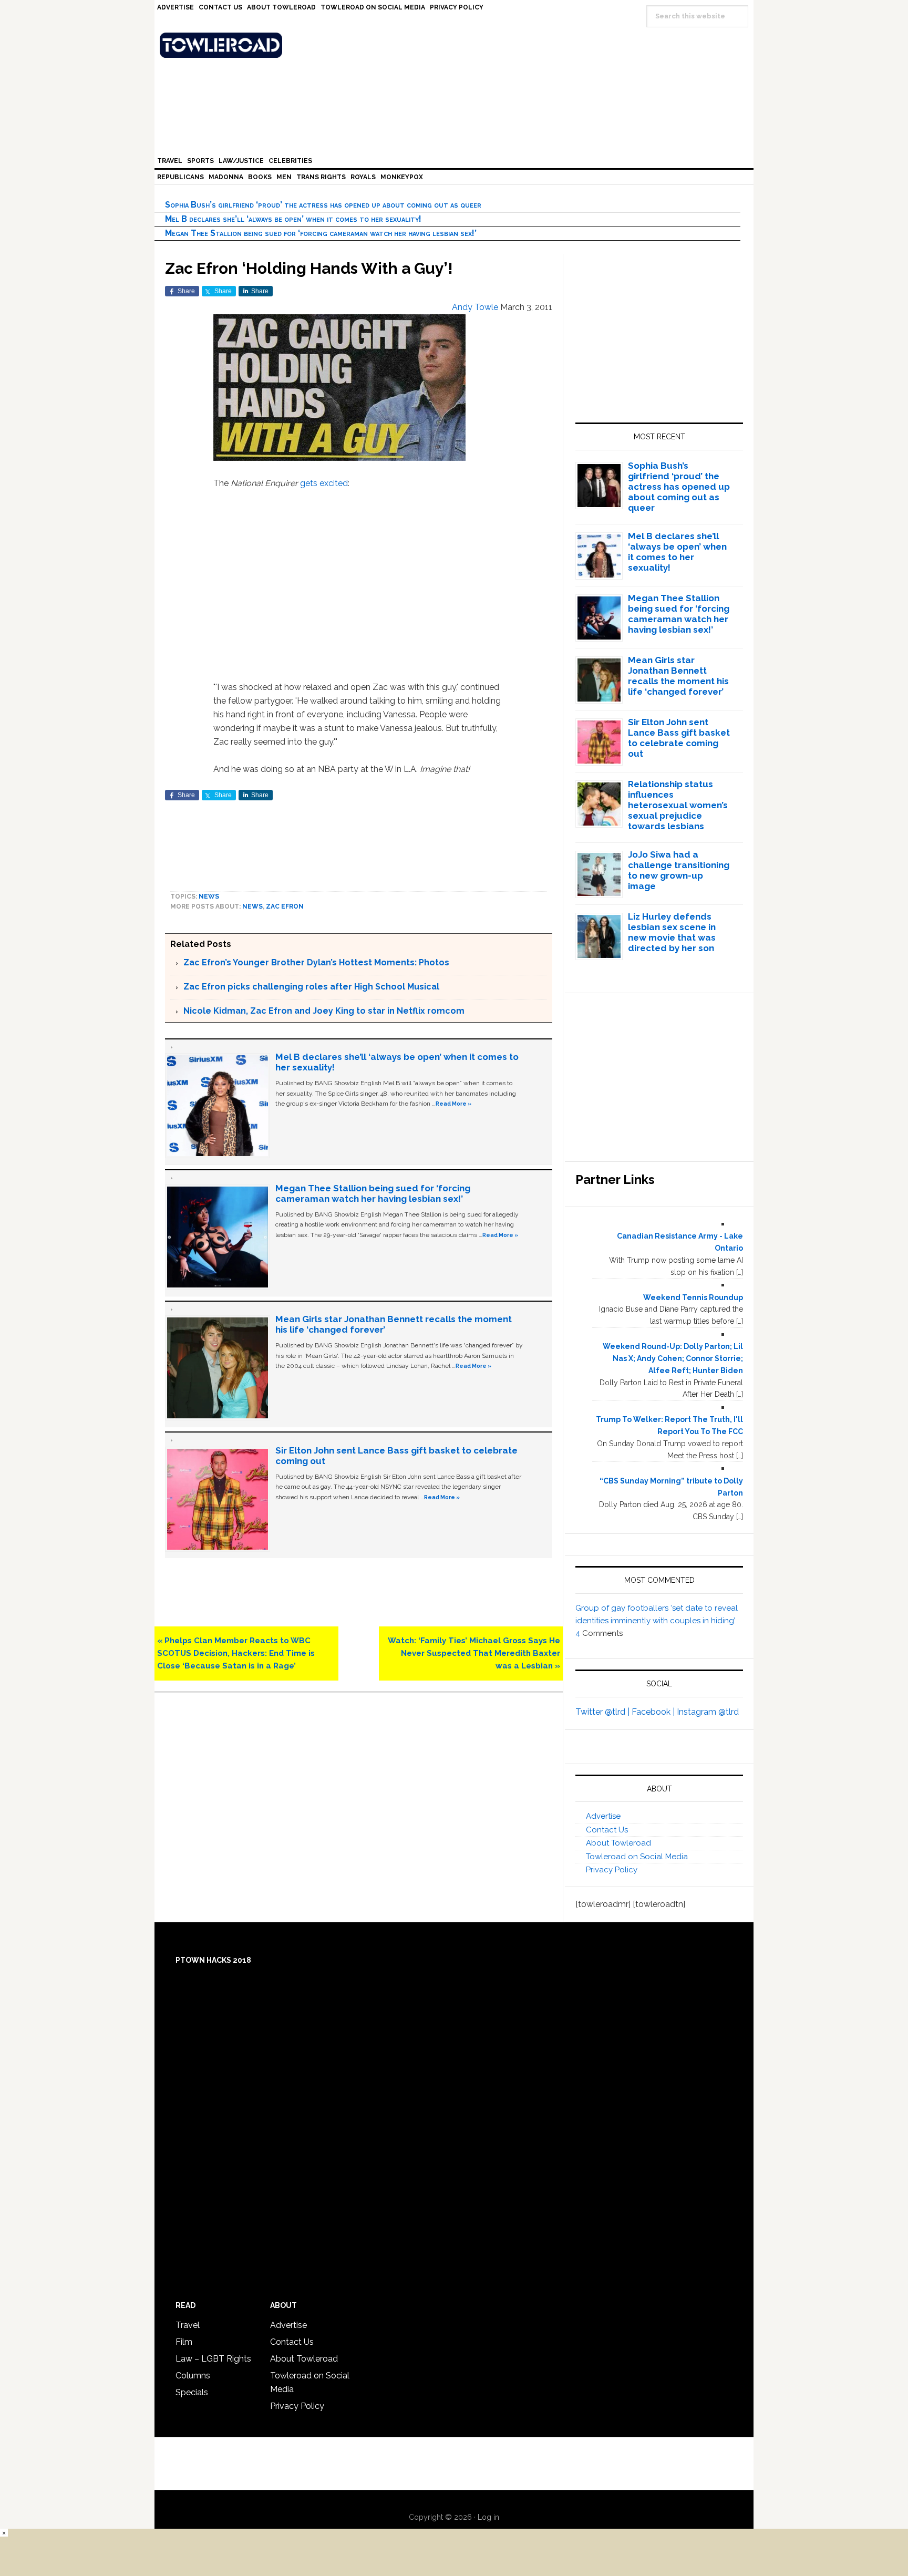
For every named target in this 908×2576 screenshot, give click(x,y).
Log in (488, 2517)
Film (184, 2342)
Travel (188, 2325)
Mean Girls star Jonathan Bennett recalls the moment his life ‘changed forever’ (678, 676)
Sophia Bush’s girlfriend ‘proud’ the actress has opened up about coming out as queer (323, 205)
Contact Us (607, 1830)
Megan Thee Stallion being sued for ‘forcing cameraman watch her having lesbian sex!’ (321, 233)
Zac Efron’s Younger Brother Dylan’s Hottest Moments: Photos (316, 962)
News (209, 897)
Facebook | (654, 1712)
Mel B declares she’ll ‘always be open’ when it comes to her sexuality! (293, 219)
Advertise (603, 1816)
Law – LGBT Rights (213, 2359)
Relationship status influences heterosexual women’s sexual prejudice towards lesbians (678, 805)
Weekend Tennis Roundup (693, 1297)
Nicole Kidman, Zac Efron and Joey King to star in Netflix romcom (324, 1011)
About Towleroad (618, 1843)
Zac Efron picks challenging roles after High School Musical (311, 987)
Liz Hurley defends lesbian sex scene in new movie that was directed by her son (672, 932)
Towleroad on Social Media (637, 1857)
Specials (192, 2392)
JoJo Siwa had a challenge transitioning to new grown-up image (679, 870)
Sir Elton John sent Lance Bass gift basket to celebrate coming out (679, 738)
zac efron (285, 906)
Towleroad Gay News (457, 45)
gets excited (324, 483)
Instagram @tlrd (708, 1712)
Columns (193, 2376)
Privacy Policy (612, 1870)
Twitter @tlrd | (603, 1712)
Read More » (453, 1104)
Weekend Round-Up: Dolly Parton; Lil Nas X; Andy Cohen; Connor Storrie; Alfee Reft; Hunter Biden (673, 1358)
